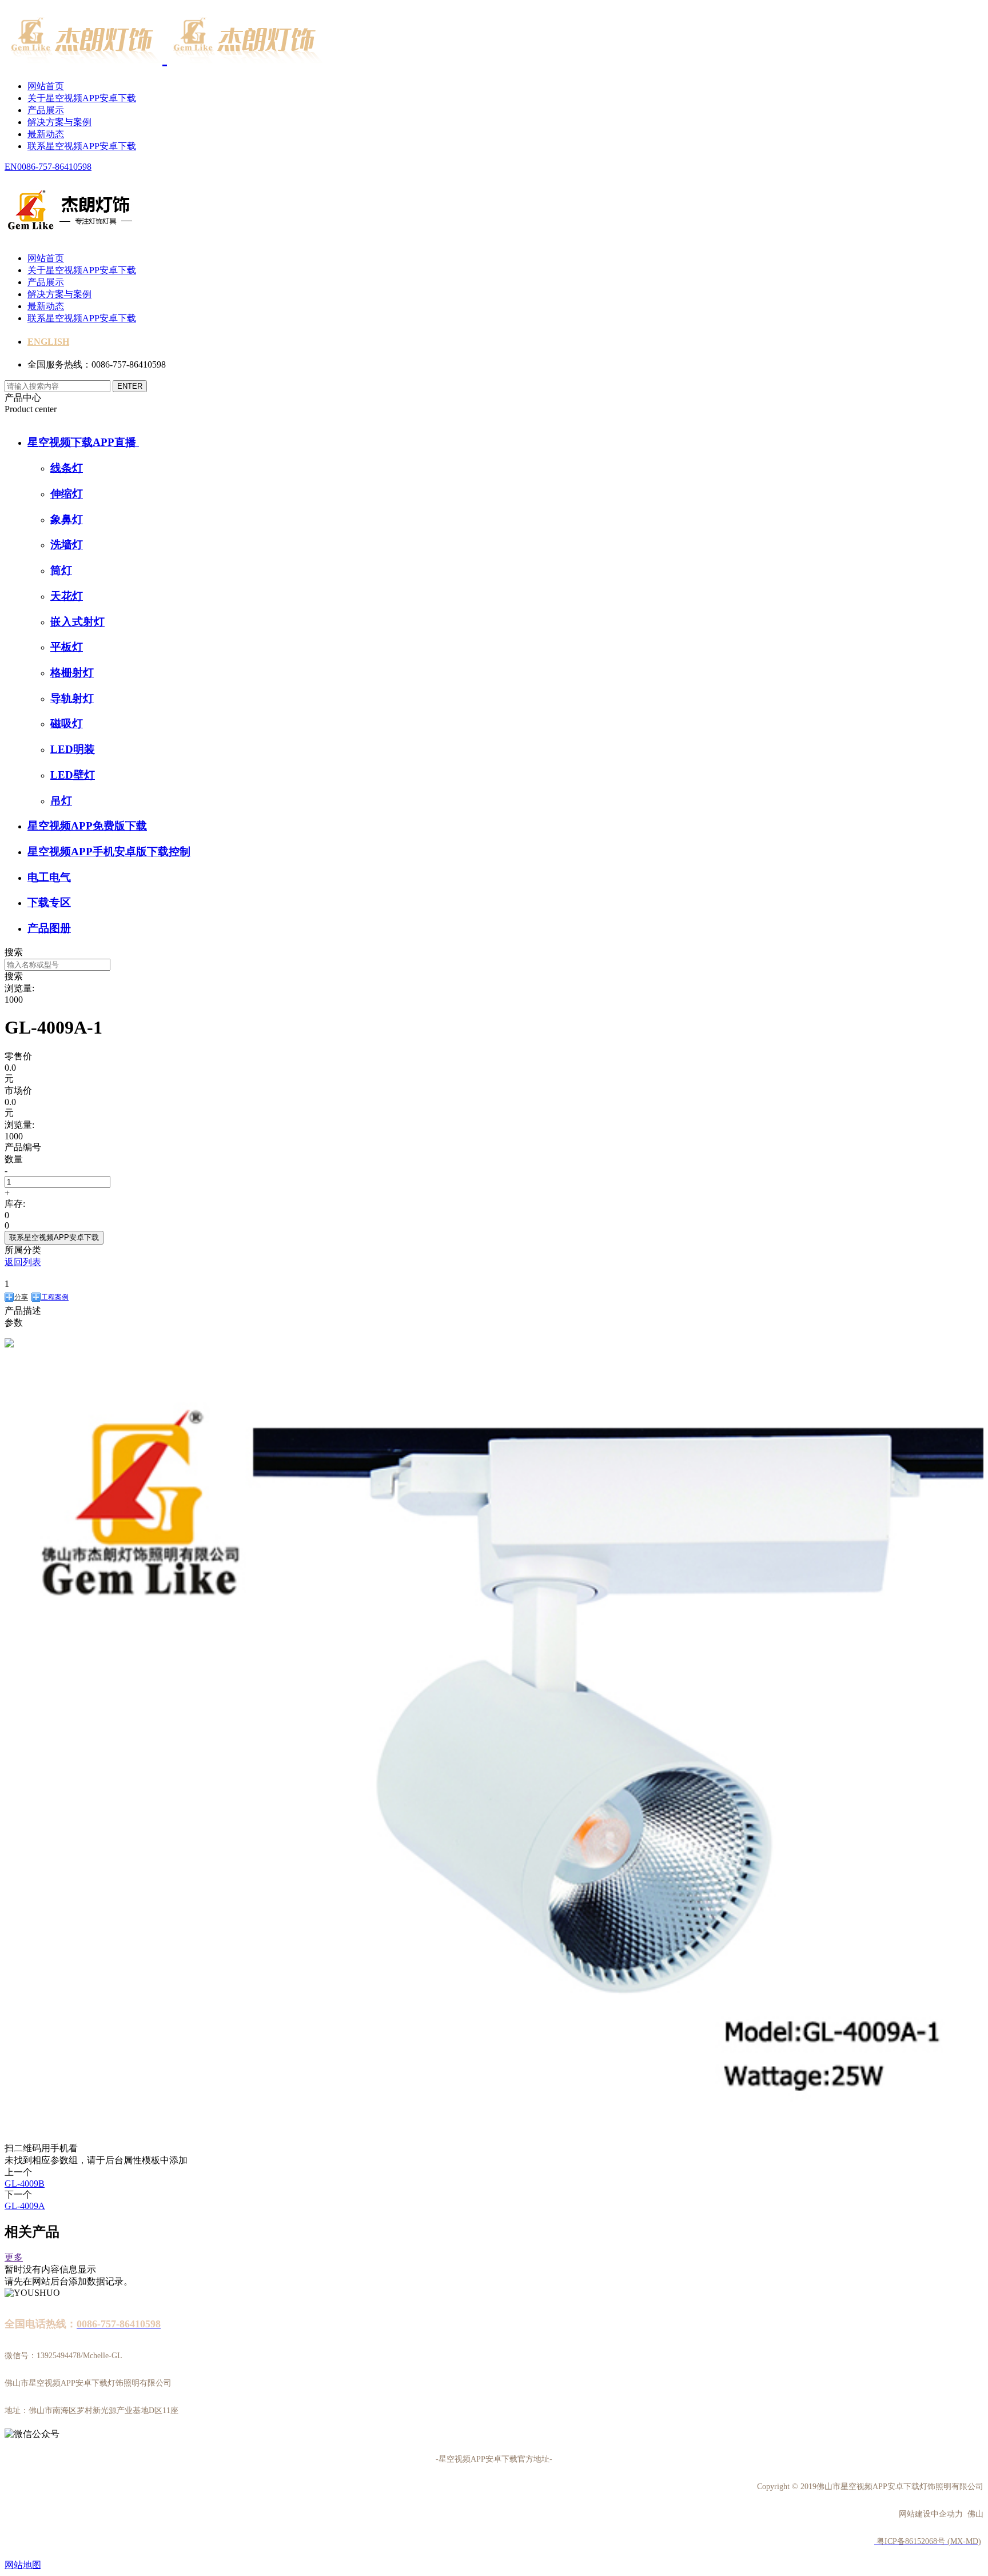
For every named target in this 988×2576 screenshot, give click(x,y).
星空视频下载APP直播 (83, 442)
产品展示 (46, 110)
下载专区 (49, 902)
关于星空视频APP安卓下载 (82, 98)
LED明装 (73, 749)
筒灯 (61, 570)
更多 (14, 2257)
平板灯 (67, 647)
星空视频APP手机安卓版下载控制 (109, 852)
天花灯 (67, 596)
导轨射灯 (72, 698)
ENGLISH (48, 342)
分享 (21, 1297)
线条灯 (67, 468)
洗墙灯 (67, 545)
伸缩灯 (67, 494)
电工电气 (49, 877)
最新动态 (46, 134)
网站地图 (23, 2565)
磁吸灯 (67, 723)
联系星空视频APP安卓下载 (82, 146)
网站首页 (46, 86)
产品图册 (49, 928)
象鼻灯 (67, 519)
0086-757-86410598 (54, 167)
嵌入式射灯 (77, 622)
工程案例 (55, 1297)
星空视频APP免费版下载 (87, 826)
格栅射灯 (72, 673)
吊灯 (61, 801)
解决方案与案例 (59, 122)
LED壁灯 (73, 775)
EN (11, 167)
